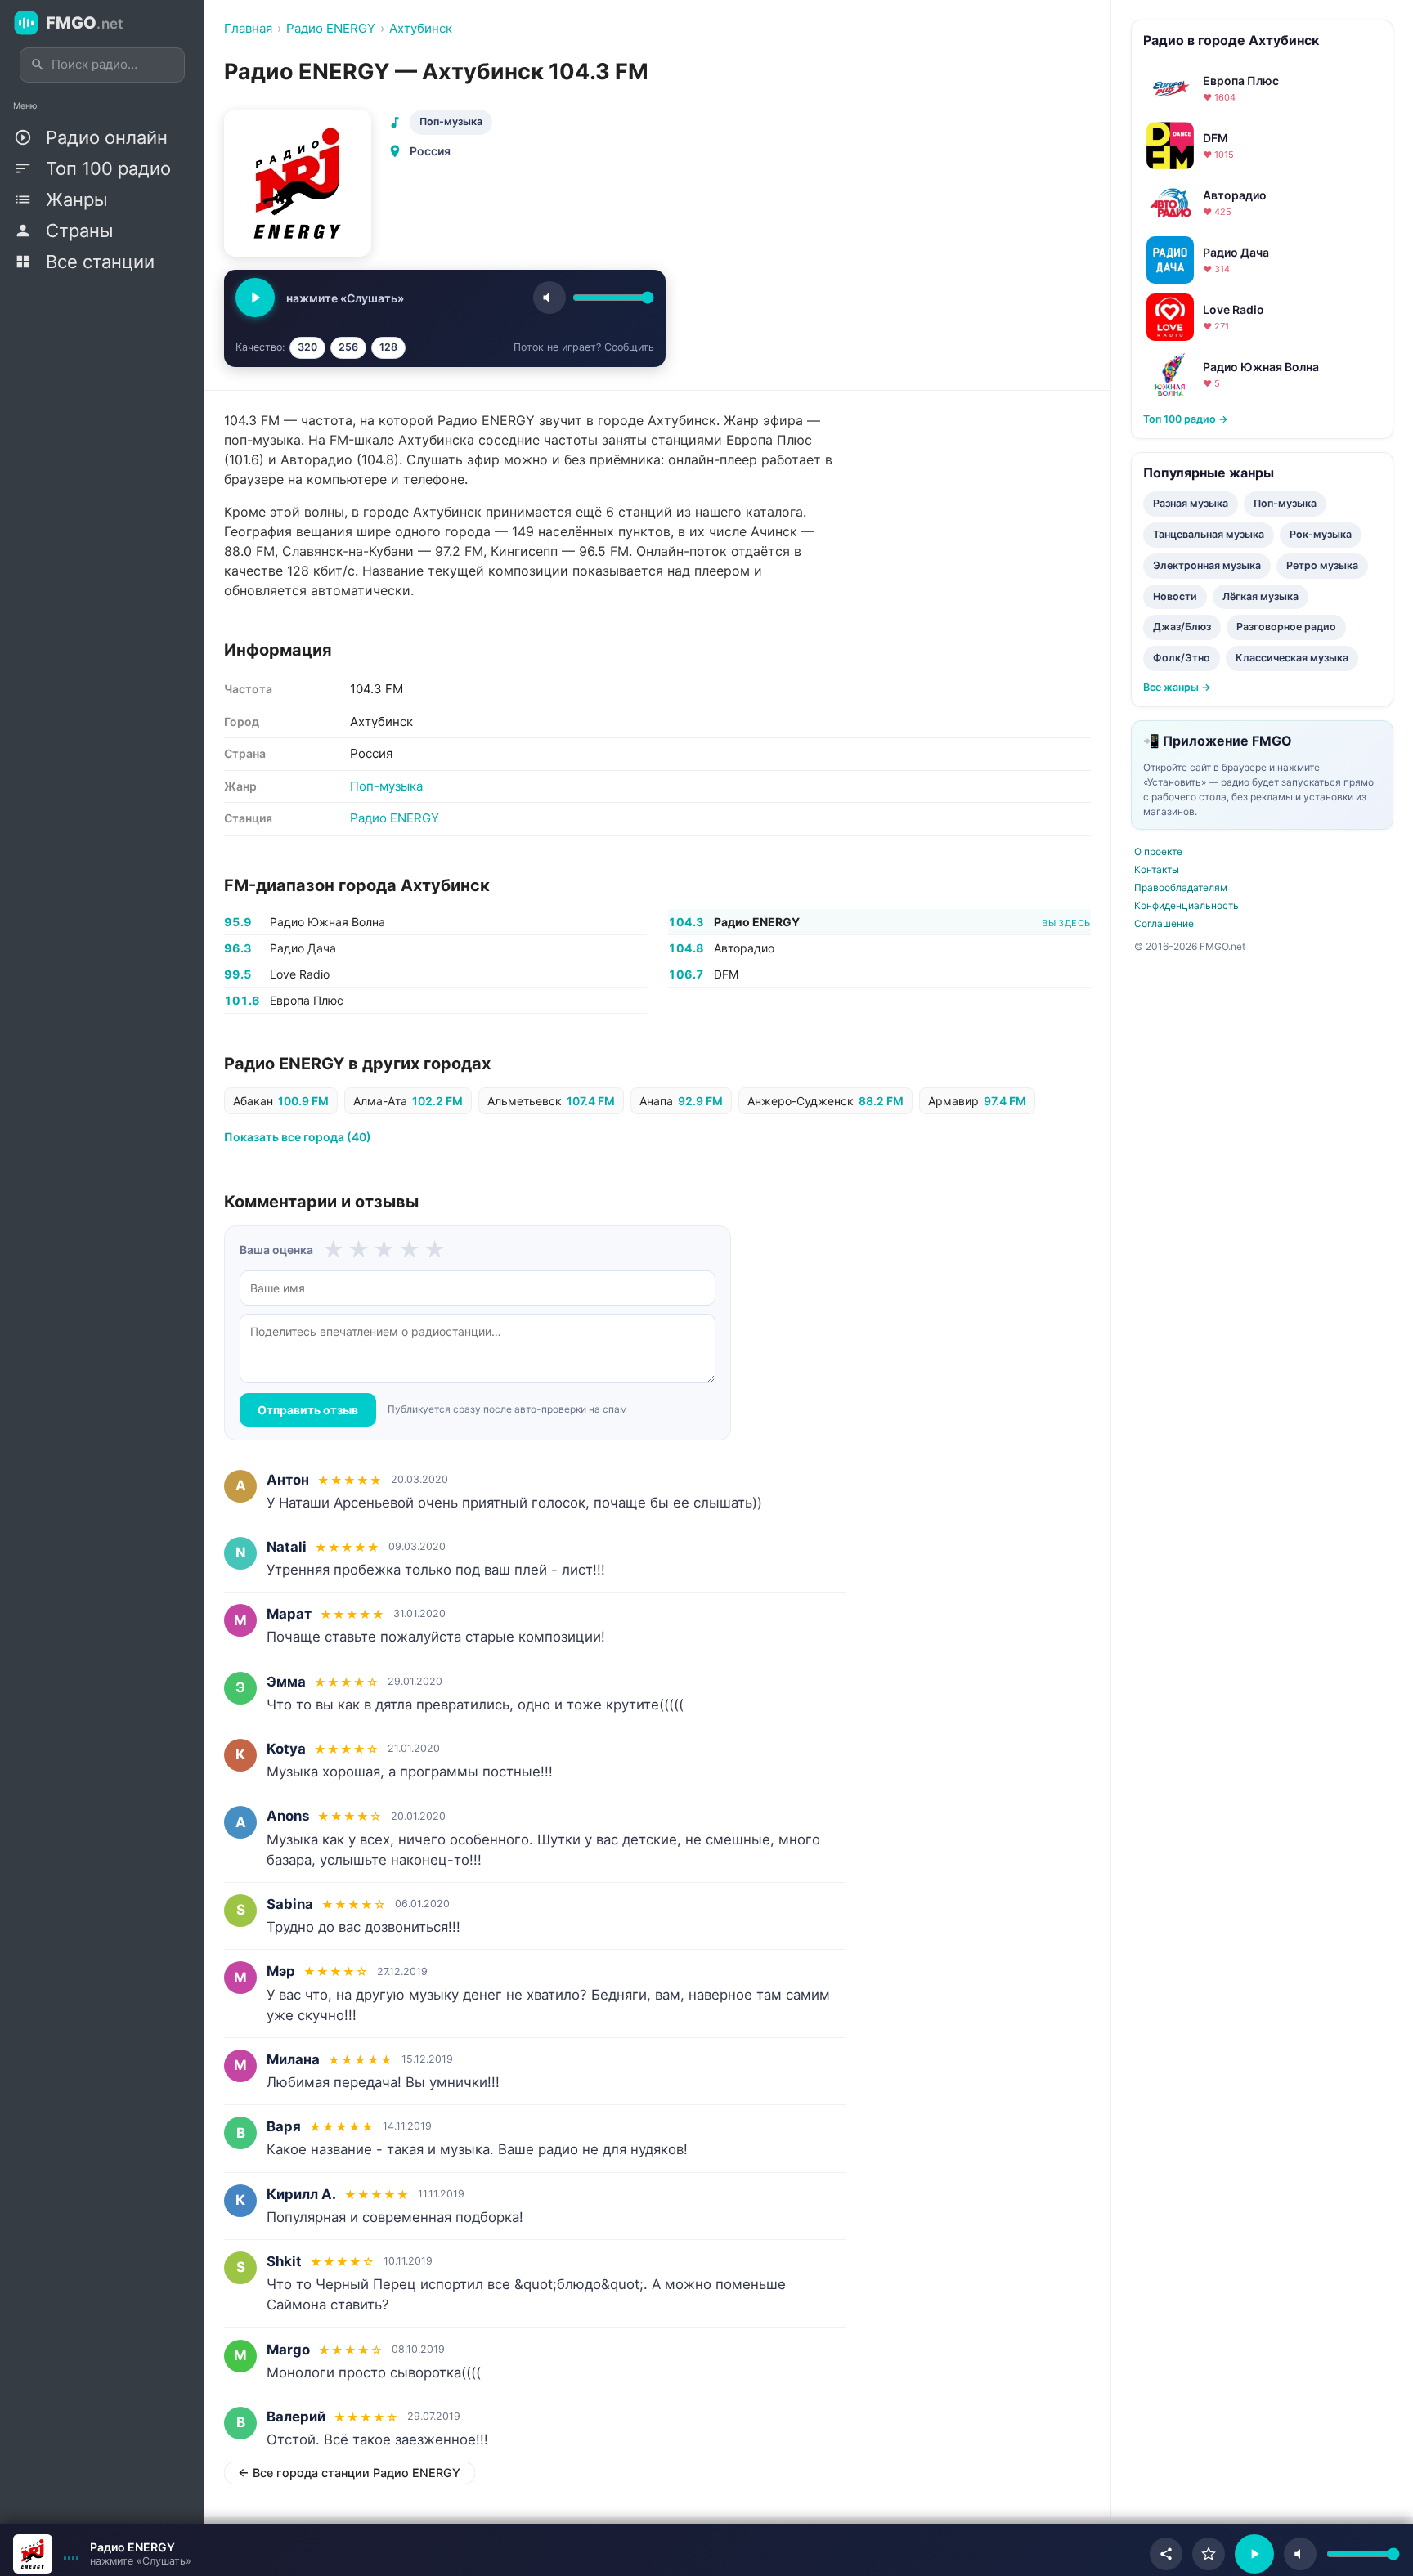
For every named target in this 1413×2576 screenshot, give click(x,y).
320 (307, 347)
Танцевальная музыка (1209, 534)
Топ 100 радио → (1186, 419)
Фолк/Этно (1182, 658)
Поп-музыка (451, 121)
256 (348, 347)
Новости (1175, 596)
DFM (726, 974)
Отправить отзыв (308, 1410)
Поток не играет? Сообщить (584, 347)
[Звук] (549, 298)
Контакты (1157, 869)
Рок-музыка (1321, 534)
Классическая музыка (1292, 658)
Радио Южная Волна (327, 922)
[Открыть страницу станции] (33, 2554)
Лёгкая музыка (1260, 596)
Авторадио (744, 948)
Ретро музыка (1322, 565)
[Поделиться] (1166, 2554)
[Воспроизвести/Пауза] (1254, 2554)
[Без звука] (1300, 2554)
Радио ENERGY (395, 818)
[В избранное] (1209, 2554)
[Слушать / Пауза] (255, 298)
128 (388, 347)
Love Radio (300, 974)
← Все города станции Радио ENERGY (349, 2473)
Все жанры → (1177, 687)
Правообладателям (1181, 887)
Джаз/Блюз (1182, 627)
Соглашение (1164, 923)
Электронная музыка (1207, 565)
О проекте (1158, 851)
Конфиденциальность (1186, 905)
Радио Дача (303, 948)
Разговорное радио (1286, 627)
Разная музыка (1191, 503)
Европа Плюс (307, 1000)
